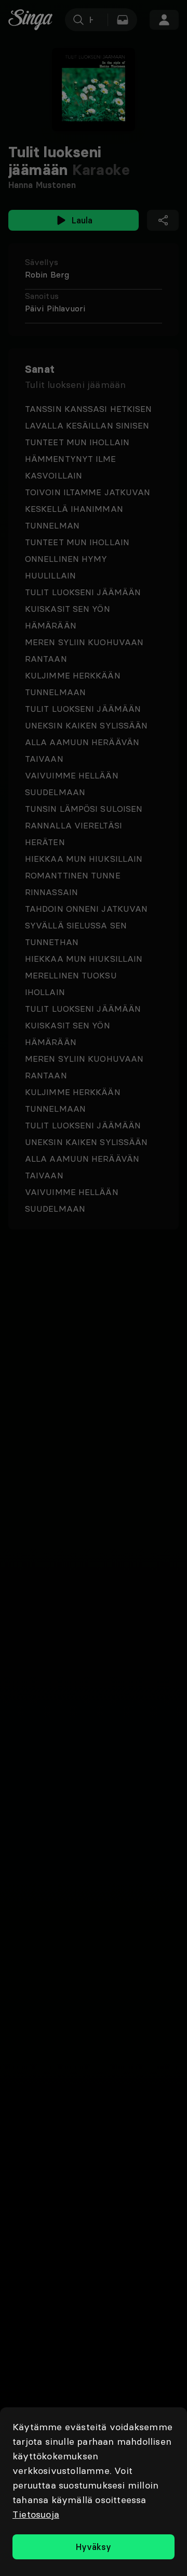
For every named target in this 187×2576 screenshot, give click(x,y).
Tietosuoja (36, 2514)
